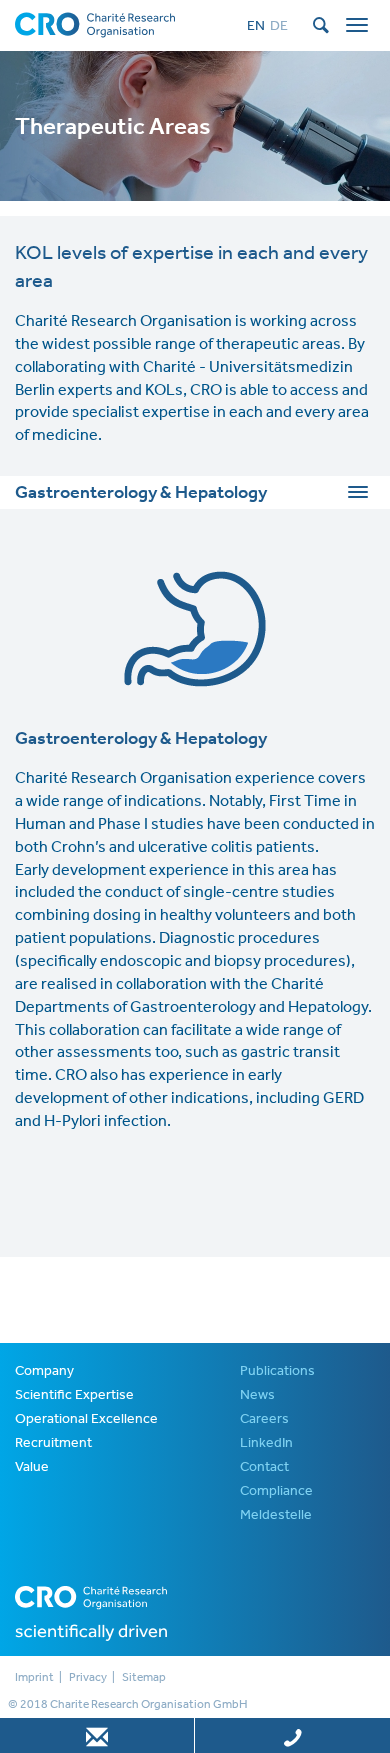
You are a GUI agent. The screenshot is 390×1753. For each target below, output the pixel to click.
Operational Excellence (86, 1418)
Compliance (276, 1490)
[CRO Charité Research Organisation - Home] (95, 23)
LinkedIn (266, 1442)
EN (256, 25)
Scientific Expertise (74, 1394)
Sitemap (144, 1677)
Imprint (34, 1677)
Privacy (88, 1677)
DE (279, 25)
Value (32, 1466)
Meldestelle (276, 1514)
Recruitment (53, 1442)
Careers (264, 1418)
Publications (277, 1370)
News (257, 1394)
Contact (264, 1466)
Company (44, 1370)
